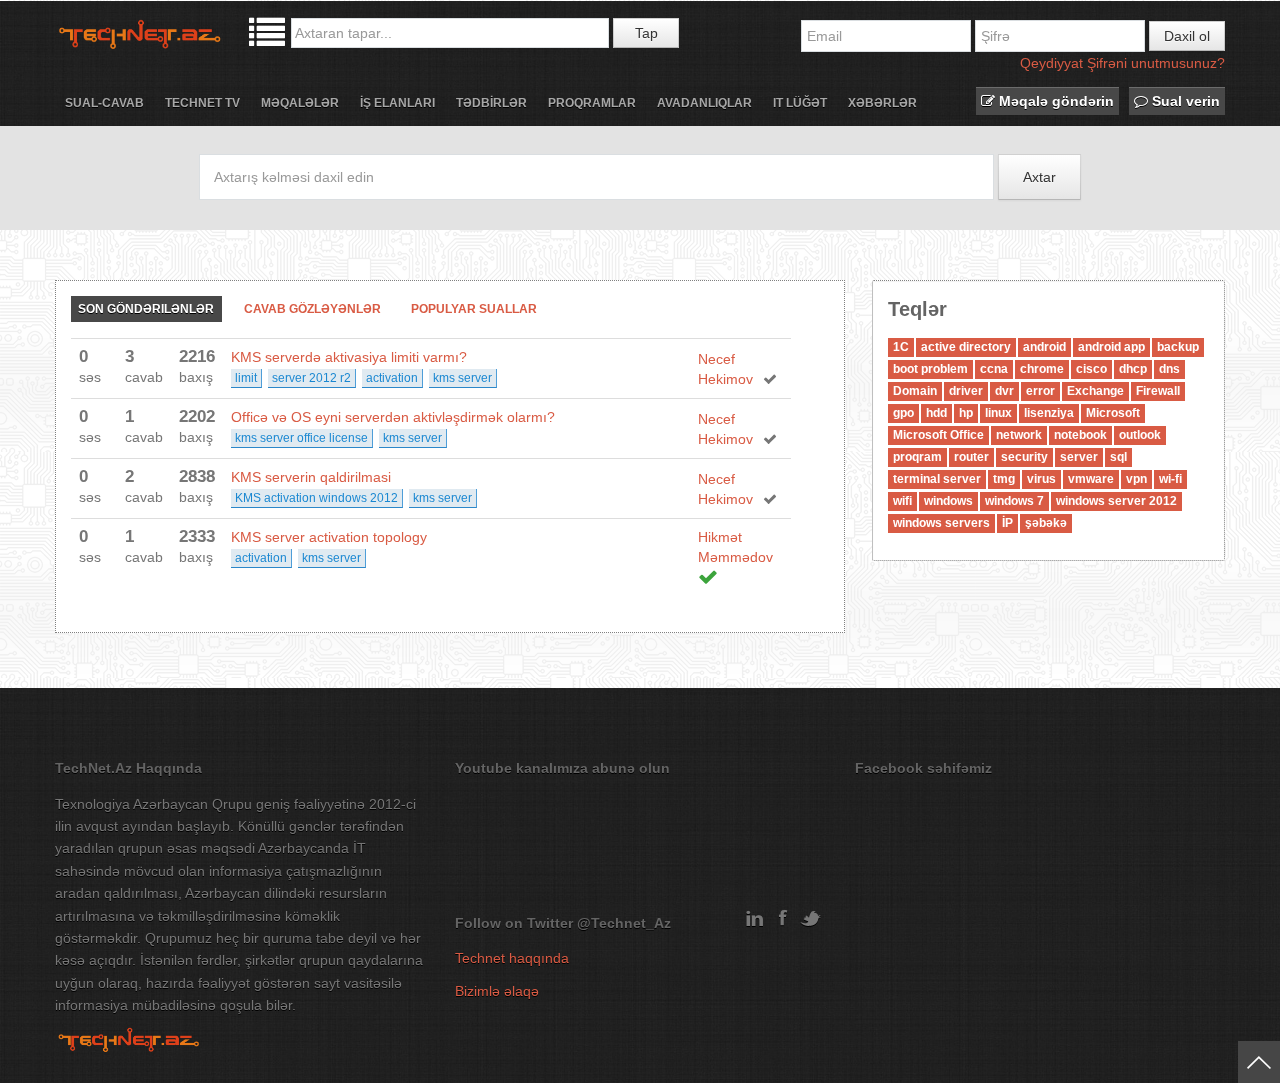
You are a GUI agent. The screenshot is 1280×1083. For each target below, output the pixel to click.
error (1040, 391)
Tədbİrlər (491, 103)
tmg (1004, 479)
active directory (966, 347)
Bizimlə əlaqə (497, 991)
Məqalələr (300, 103)
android (1044, 347)
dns (1169, 369)
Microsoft (1113, 413)
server (1079, 457)
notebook (1080, 435)
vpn (1136, 479)
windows (948, 501)
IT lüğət (800, 103)
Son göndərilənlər (146, 309)
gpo (903, 413)
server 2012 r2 (311, 378)
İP (1007, 523)
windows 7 (1014, 501)
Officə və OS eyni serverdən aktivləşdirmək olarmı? (393, 417)
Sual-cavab (104, 103)
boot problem (930, 369)
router (971, 457)
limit (246, 378)
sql (1118, 457)
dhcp (1133, 369)
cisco (1091, 369)
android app (1111, 347)
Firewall (1158, 391)
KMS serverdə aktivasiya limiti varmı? (349, 357)
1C (901, 347)
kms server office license (301, 438)
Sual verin (1184, 101)
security (1024, 457)
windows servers (941, 523)
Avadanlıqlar (704, 103)
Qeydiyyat (1051, 63)
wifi (902, 501)
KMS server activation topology (329, 537)
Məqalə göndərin (1054, 101)
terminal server (937, 479)
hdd (936, 413)
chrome (1042, 369)
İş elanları (397, 103)
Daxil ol (1187, 36)
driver (966, 391)
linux (998, 413)
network (1019, 435)
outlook (1140, 435)
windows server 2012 (1116, 501)
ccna (994, 369)
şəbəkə (1046, 523)
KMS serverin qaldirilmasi (311, 477)
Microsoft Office (938, 435)
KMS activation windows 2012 (316, 498)
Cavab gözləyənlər (312, 309)
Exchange (1095, 391)
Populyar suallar (474, 309)
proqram (917, 457)
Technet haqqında (512, 958)
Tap (646, 33)
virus (1041, 479)
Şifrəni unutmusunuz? (1156, 63)
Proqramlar (592, 103)
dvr (1004, 391)
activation (392, 378)
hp (966, 413)
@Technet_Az (624, 923)
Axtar (1039, 177)
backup (1178, 347)
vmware (1091, 479)
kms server (462, 378)
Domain (915, 391)
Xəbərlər (882, 103)
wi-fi (1170, 479)
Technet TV (202, 103)
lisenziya (1049, 413)
